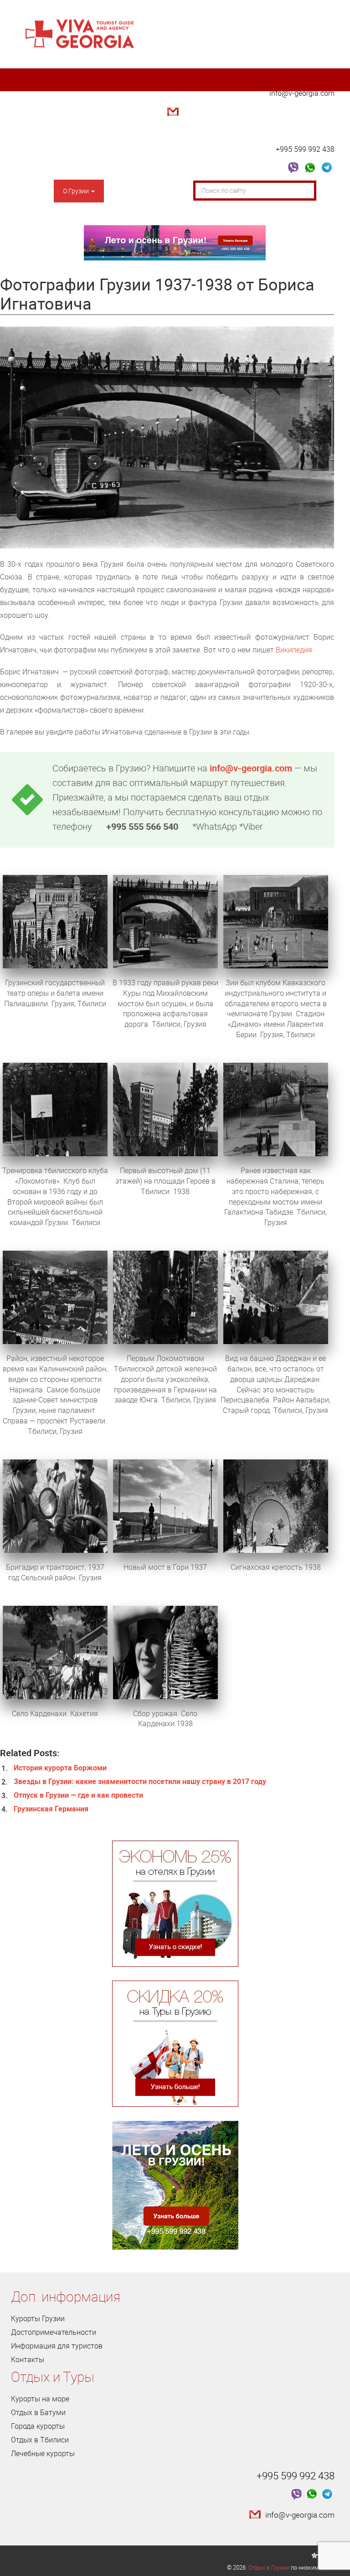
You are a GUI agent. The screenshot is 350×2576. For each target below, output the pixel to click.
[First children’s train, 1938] (165, 1297)
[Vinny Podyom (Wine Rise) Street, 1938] (276, 1297)
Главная (32, 191)
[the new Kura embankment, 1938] (276, 1109)
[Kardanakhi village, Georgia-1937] (55, 1651)
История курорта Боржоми (60, 1768)
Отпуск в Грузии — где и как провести (78, 1795)
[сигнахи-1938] (276, 1505)
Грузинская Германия (51, 1809)
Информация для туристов (57, 2346)
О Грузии (77, 191)
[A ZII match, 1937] (276, 921)
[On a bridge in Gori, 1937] (165, 1505)
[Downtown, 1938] (55, 1297)
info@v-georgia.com (302, 93)
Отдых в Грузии (269, 2567)
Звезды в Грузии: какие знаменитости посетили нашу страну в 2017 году (140, 1781)
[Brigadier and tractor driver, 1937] (55, 1505)
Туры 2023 (36, 214)
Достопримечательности (151, 191)
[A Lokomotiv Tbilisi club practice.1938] (55, 1109)
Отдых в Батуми (38, 2412)
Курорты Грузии (38, 2318)
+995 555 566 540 (142, 826)
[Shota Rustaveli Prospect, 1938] (55, 921)
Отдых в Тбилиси (40, 2440)
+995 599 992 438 (305, 149)
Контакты (135, 214)
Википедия (294, 650)
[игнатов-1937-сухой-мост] (165, 921)
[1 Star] (314, 2555)
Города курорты (38, 2426)
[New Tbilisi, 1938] (165, 1109)
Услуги (87, 214)
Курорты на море (40, 2399)
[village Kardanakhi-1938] (165, 1651)
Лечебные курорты (43, 2453)
